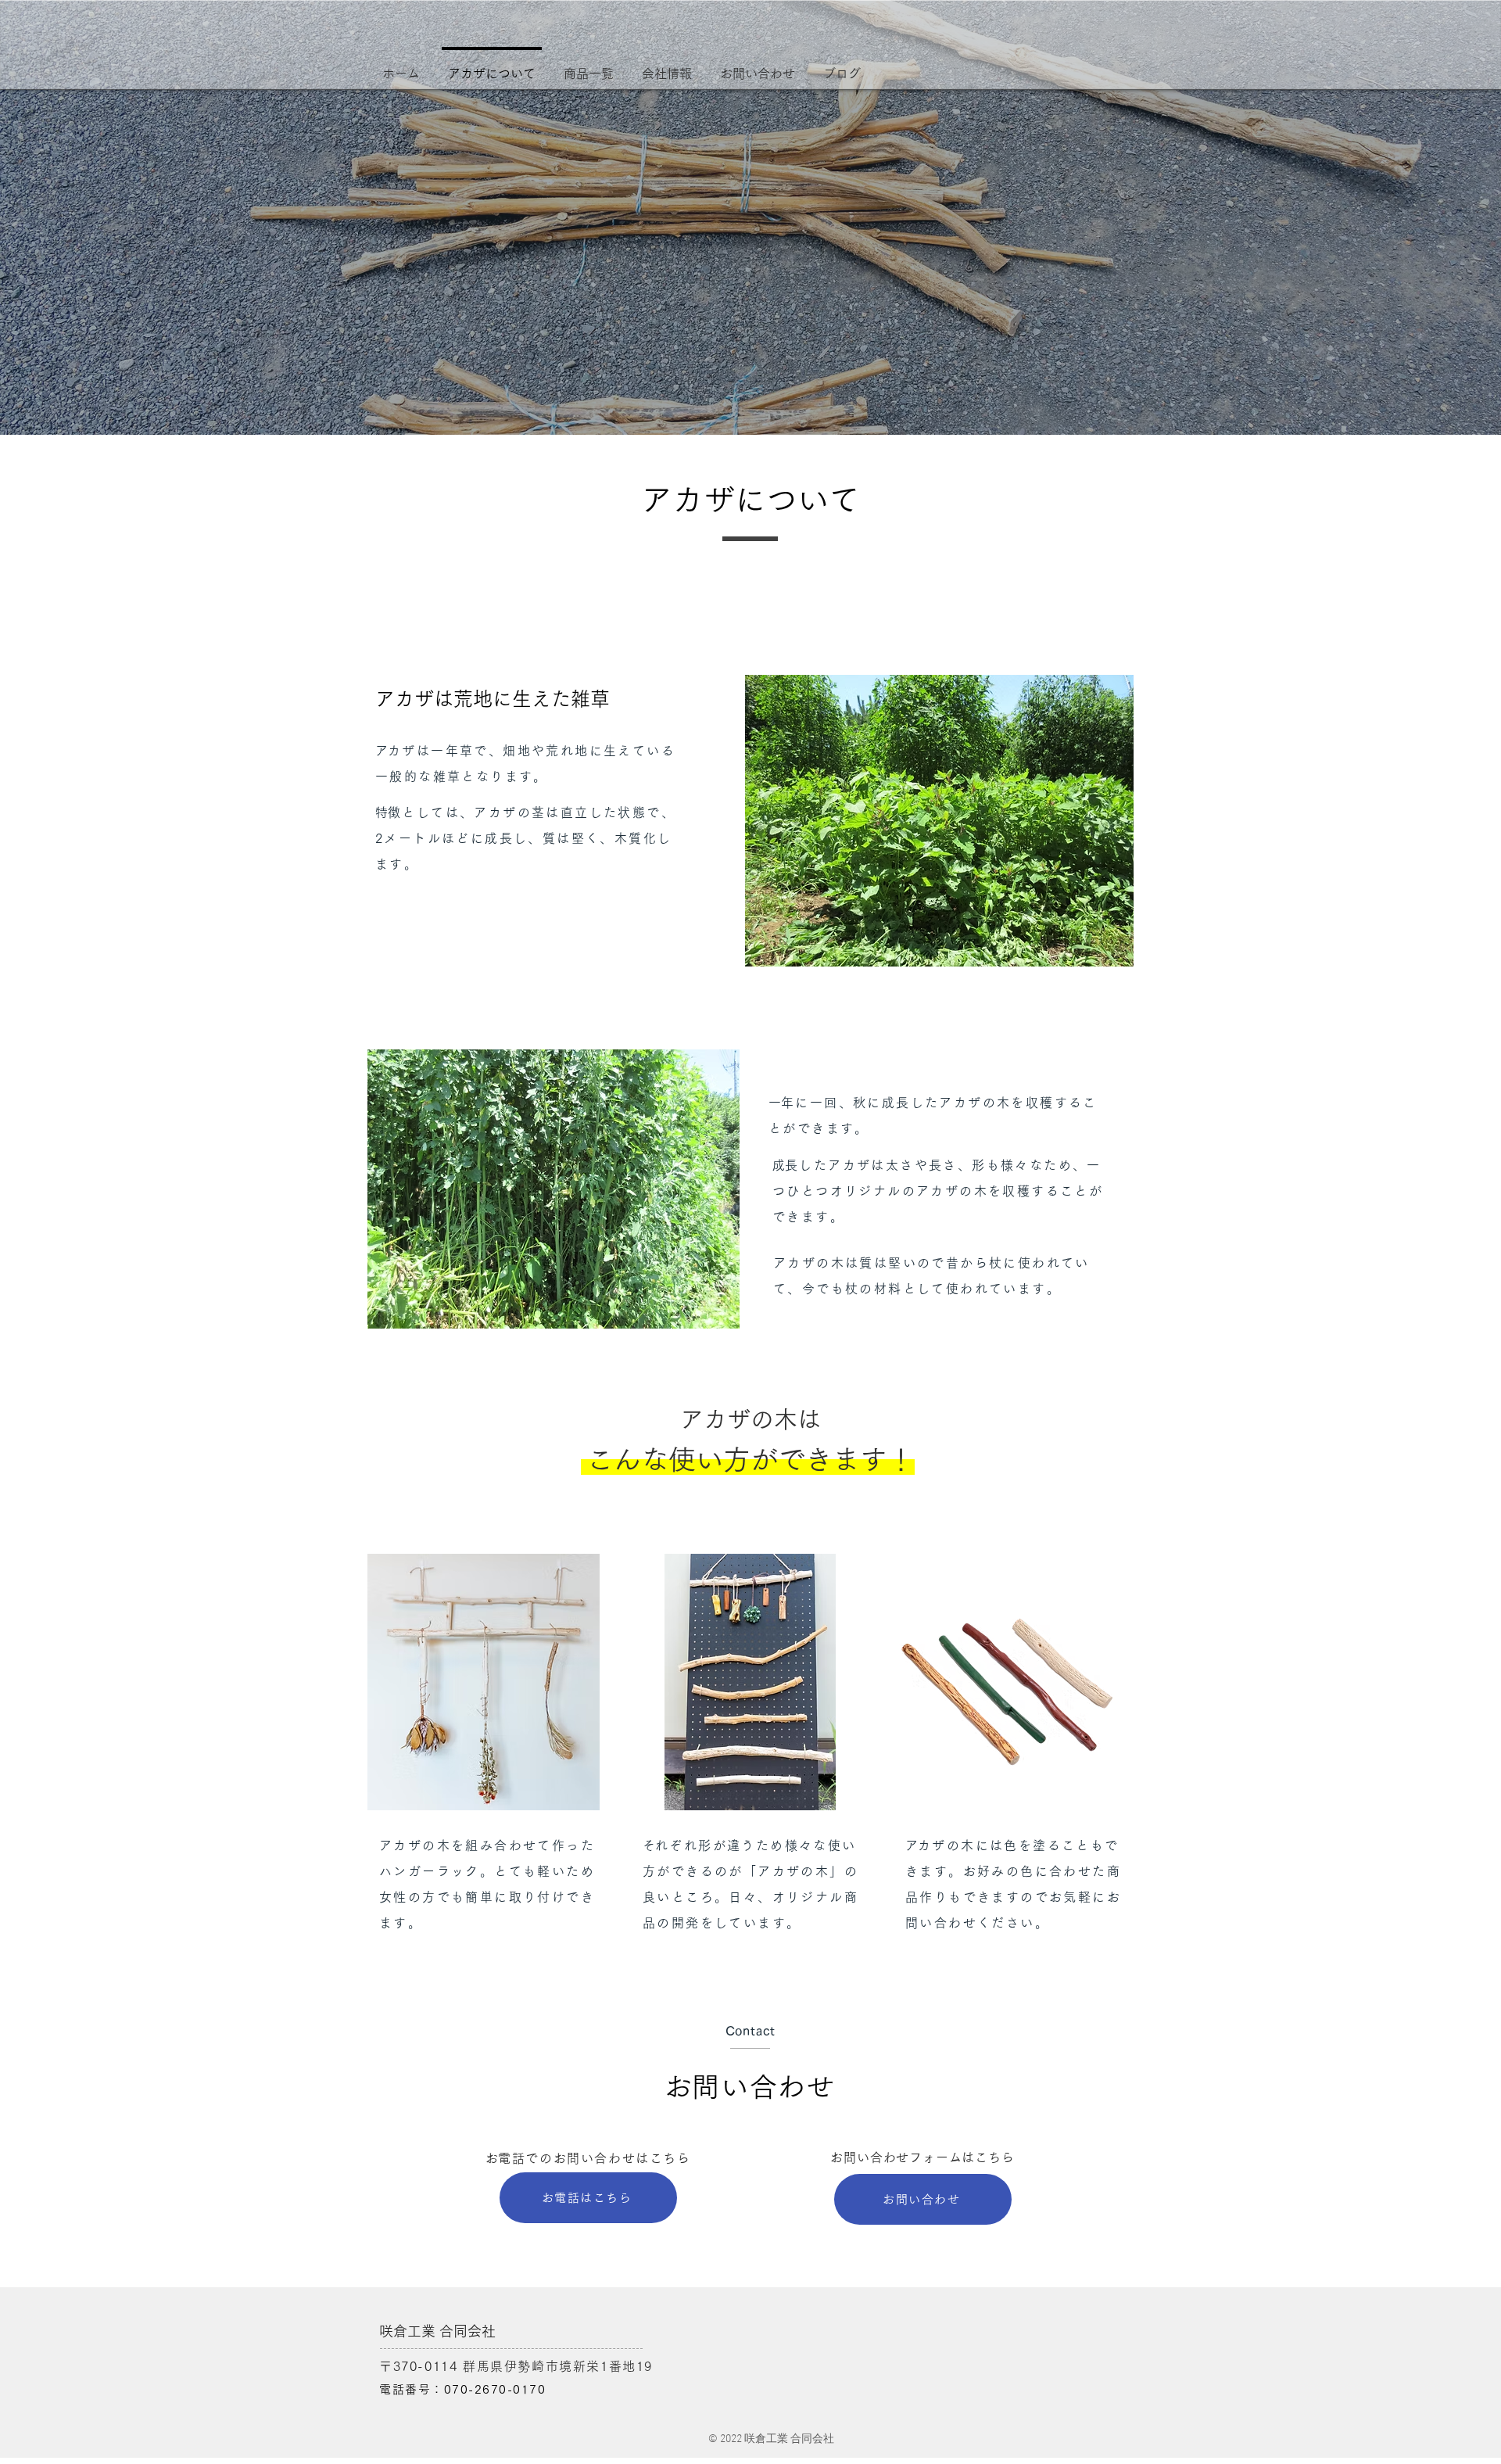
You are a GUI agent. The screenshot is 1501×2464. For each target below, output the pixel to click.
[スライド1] (750, 396)
